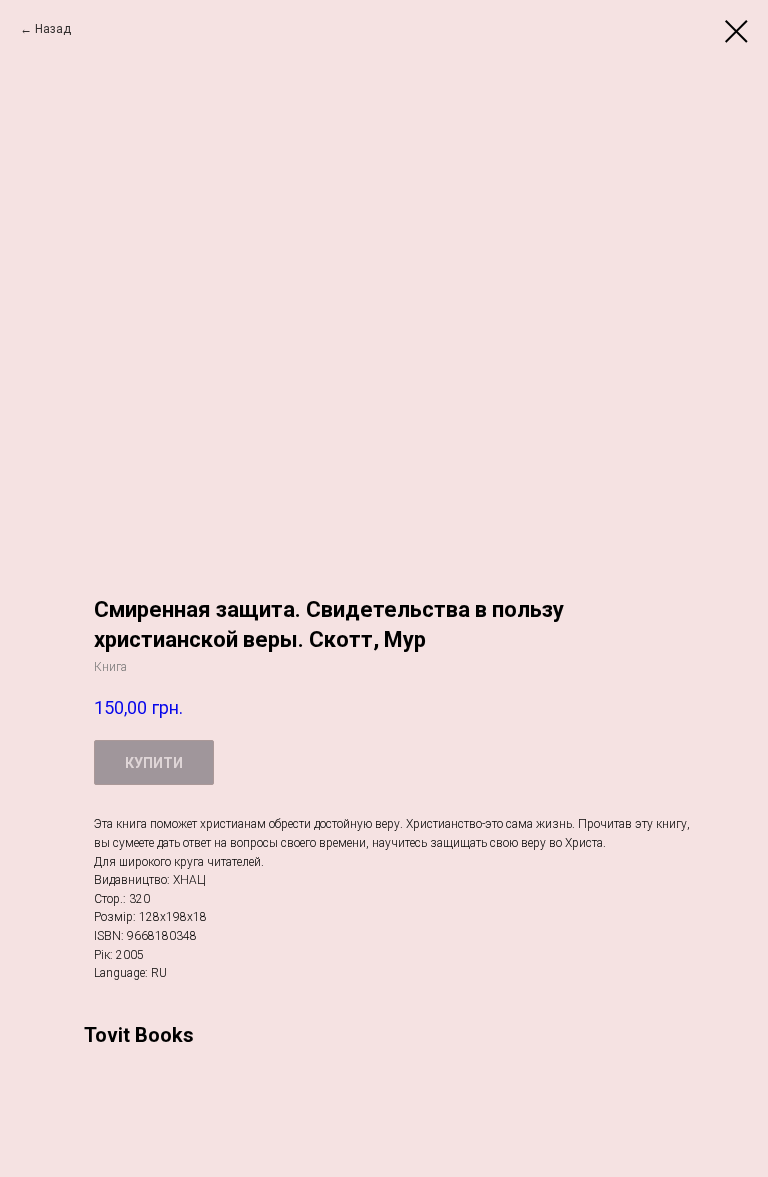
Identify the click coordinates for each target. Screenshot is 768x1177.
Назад (53, 29)
